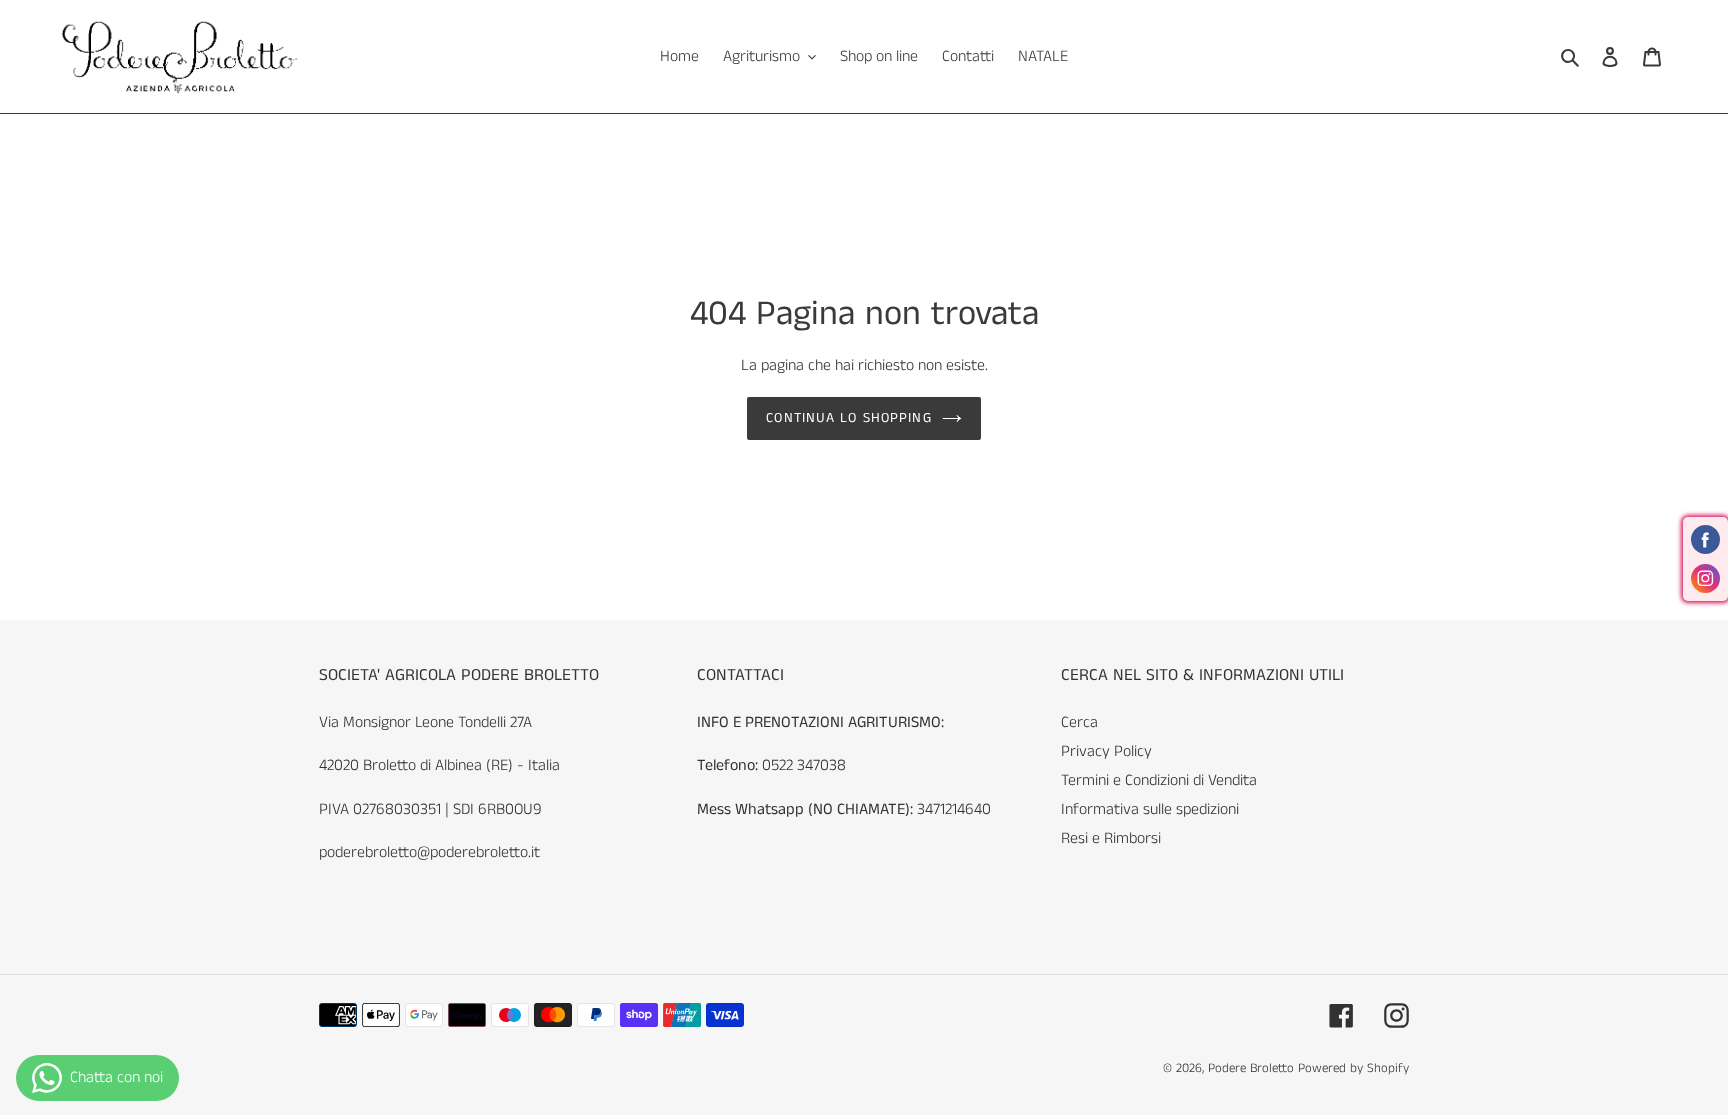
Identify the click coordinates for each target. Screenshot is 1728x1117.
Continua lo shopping (848, 418)
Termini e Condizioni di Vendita (1159, 780)
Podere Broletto (1253, 1068)
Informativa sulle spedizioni (1150, 809)
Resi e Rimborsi (1111, 838)
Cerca (1079, 722)
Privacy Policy (1106, 751)
